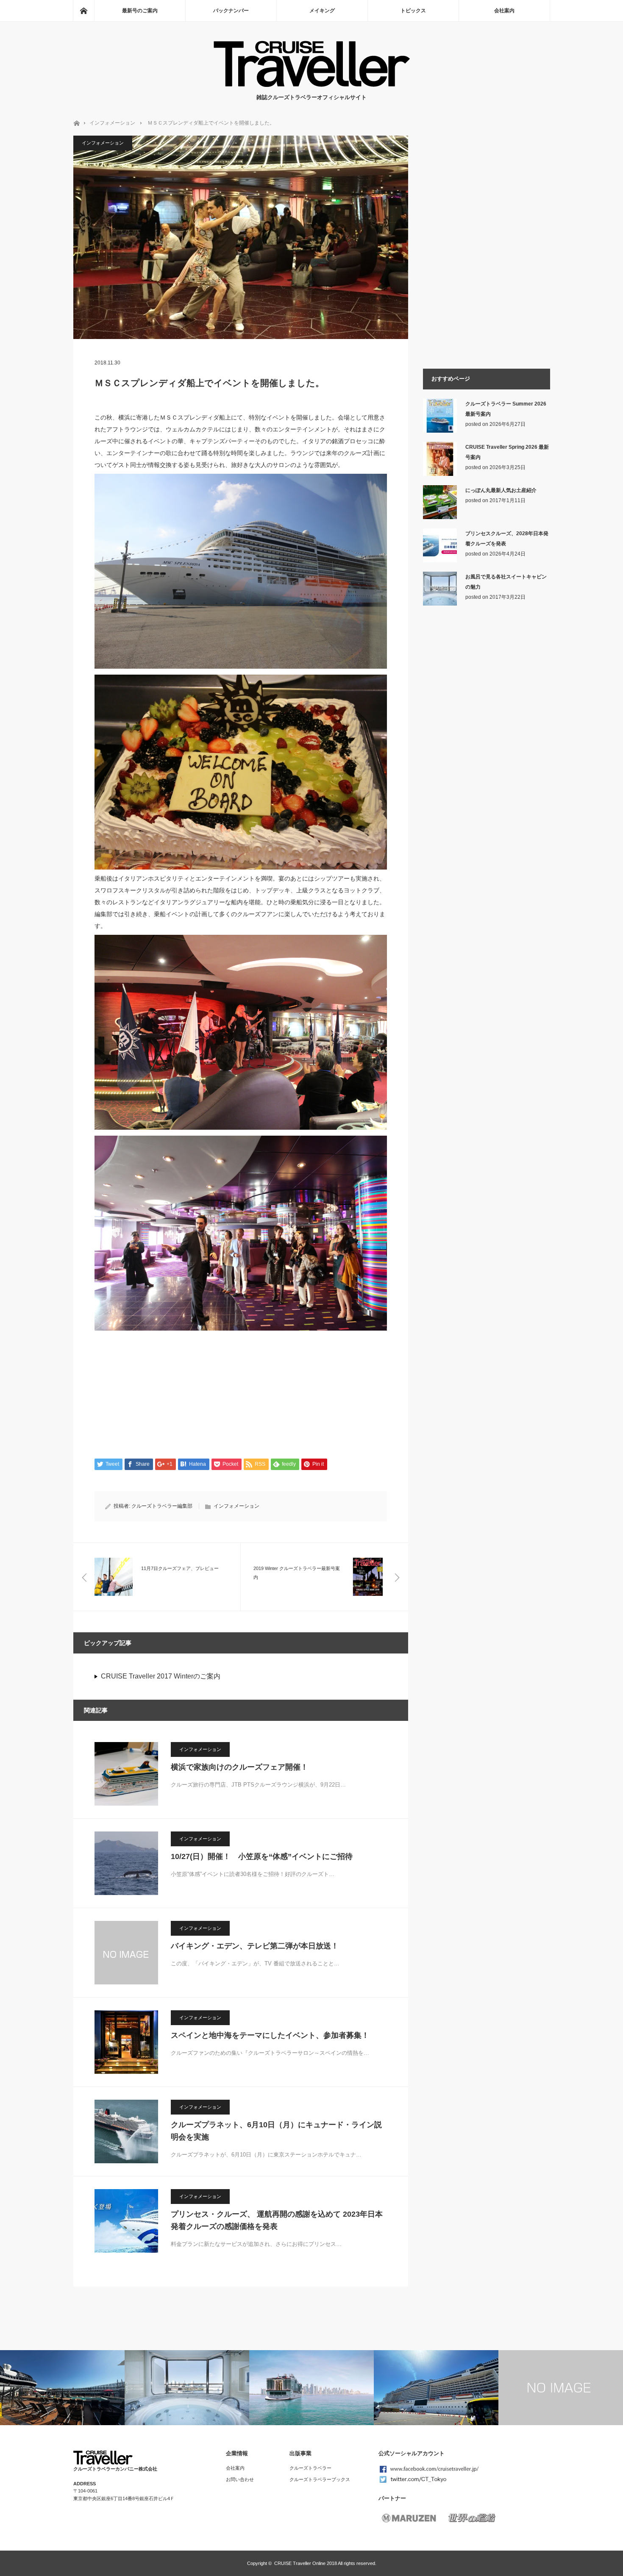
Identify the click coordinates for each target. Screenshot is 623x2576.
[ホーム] (83, 11)
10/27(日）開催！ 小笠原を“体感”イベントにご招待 (262, 1856)
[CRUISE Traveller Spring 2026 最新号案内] (440, 474)
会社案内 (504, 11)
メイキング (322, 11)
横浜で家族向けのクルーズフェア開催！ (239, 1767)
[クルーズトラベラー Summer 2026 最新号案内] (440, 431)
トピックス (413, 11)
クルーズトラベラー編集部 (162, 1506)
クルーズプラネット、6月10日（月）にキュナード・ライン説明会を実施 (276, 2131)
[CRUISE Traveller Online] (312, 85)
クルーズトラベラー (310, 2468)
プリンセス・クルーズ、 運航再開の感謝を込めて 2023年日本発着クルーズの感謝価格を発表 (277, 2220)
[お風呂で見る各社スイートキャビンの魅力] (440, 604)
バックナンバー (231, 11)
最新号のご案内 (140, 11)
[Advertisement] (241, 1393)
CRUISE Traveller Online (300, 2563)
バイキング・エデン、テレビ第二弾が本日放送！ (255, 1946)
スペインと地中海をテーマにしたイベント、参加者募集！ (270, 2035)
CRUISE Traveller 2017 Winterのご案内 (161, 1676)
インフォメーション (112, 123)
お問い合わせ (240, 2479)
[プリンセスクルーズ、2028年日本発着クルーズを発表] (440, 561)
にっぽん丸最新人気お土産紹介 (501, 490)
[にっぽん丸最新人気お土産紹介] (440, 517)
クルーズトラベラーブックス (320, 2479)
